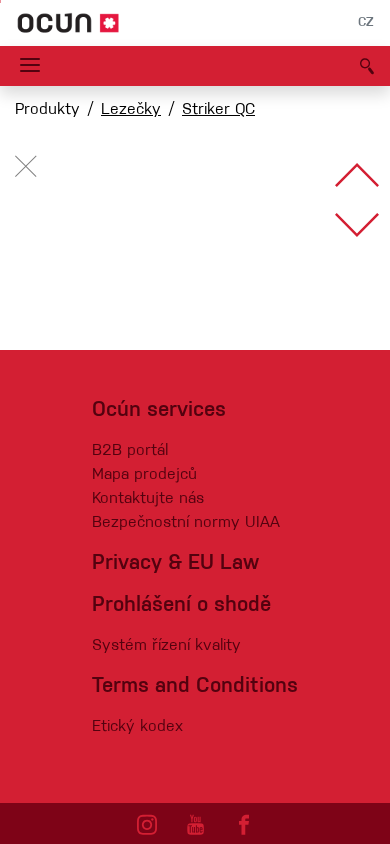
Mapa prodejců (144, 475)
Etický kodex (137, 727)
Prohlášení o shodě (181, 605)
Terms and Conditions (195, 686)
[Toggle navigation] (30, 66)
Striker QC (218, 110)
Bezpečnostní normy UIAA (186, 523)
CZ (366, 23)
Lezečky (131, 110)
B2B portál (130, 451)
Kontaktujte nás (148, 499)
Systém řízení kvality (166, 646)
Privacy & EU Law (175, 563)
